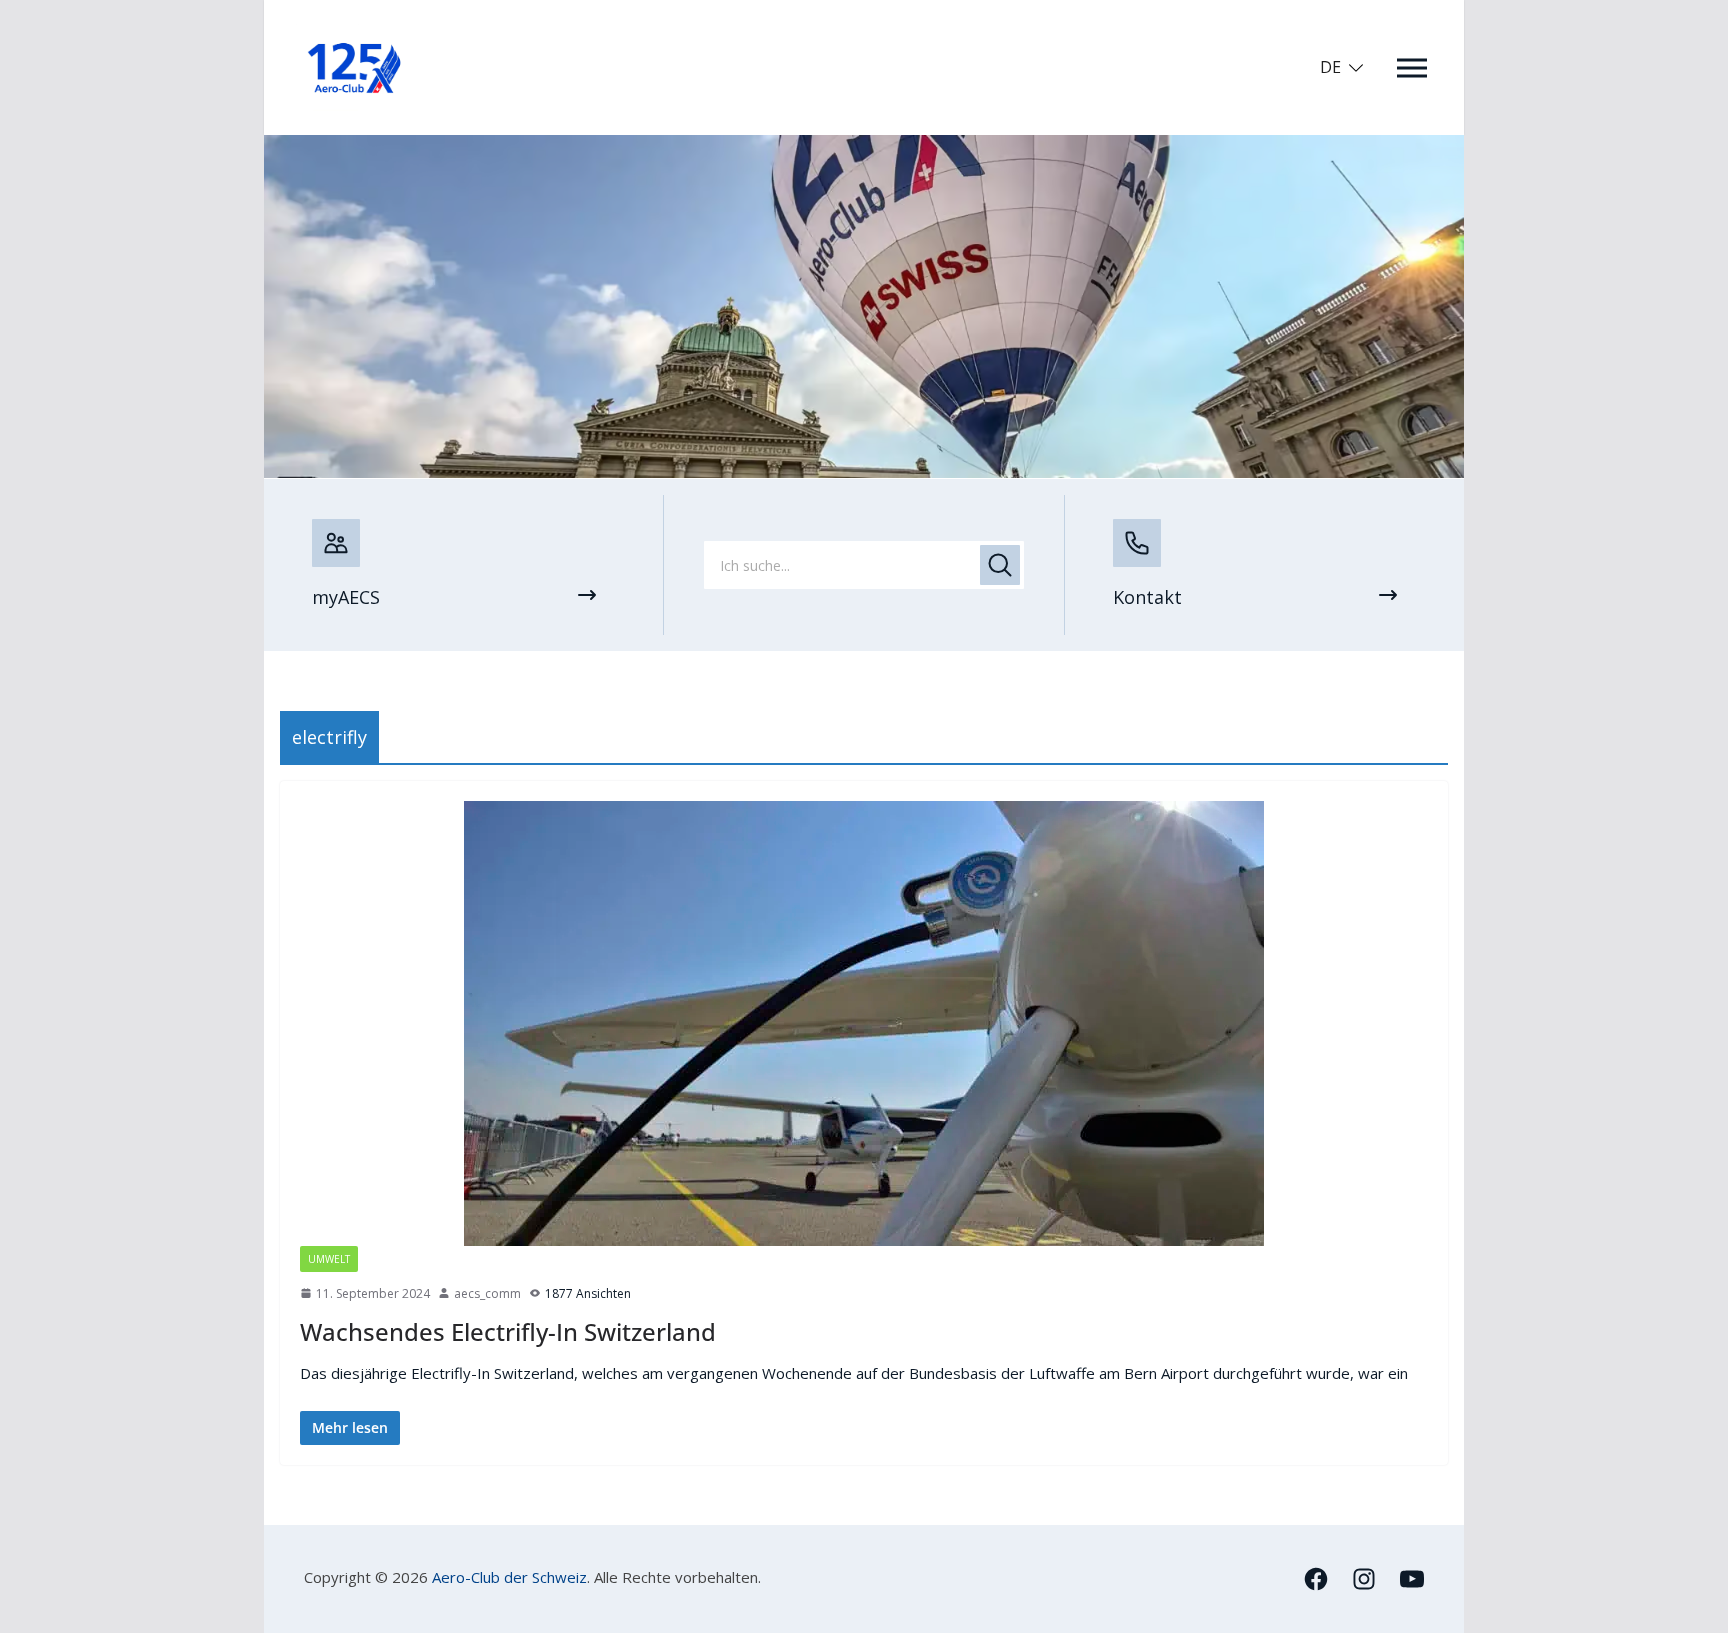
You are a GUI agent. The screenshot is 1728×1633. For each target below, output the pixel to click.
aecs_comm (487, 1293)
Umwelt (329, 1259)
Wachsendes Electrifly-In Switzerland (508, 1331)
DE (1330, 67)
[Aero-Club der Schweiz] (864, 147)
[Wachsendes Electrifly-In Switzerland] (864, 1023)
